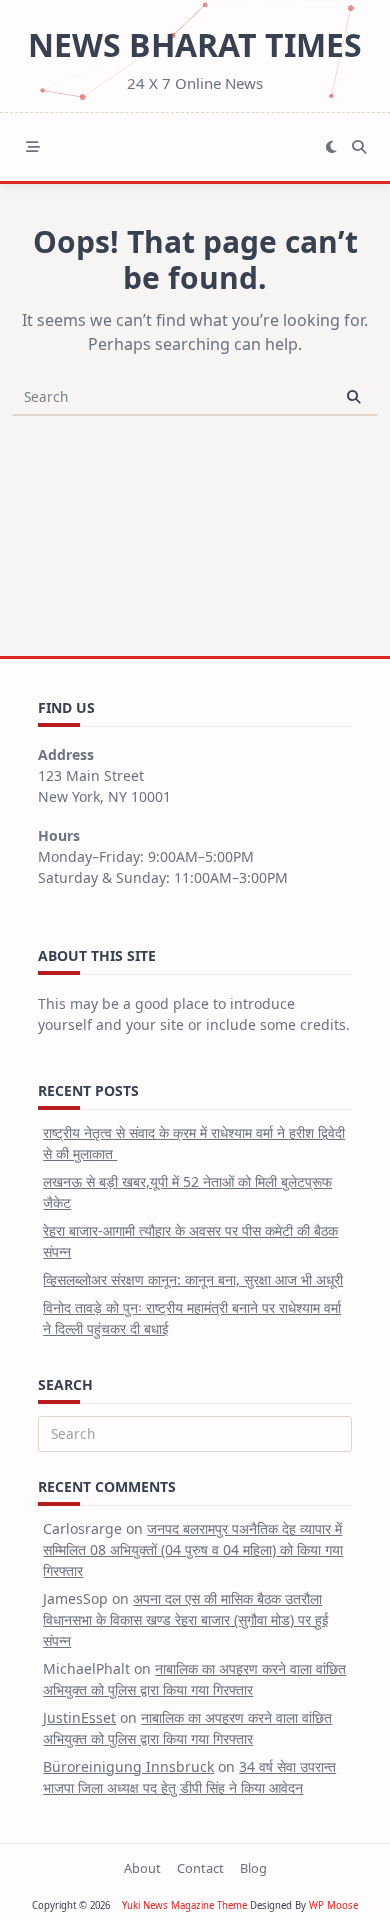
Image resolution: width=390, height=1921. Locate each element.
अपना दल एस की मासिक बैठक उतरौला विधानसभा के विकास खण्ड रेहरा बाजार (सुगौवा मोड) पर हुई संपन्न (186, 1619)
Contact (200, 1868)
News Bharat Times (195, 44)
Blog (253, 1868)
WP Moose (333, 1905)
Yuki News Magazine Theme (184, 1905)
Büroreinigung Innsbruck (128, 1766)
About (142, 1868)
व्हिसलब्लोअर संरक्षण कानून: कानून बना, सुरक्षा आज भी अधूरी (193, 1279)
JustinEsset (79, 1717)
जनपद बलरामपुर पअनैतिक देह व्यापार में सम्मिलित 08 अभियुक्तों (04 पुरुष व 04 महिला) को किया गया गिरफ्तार (193, 1549)
